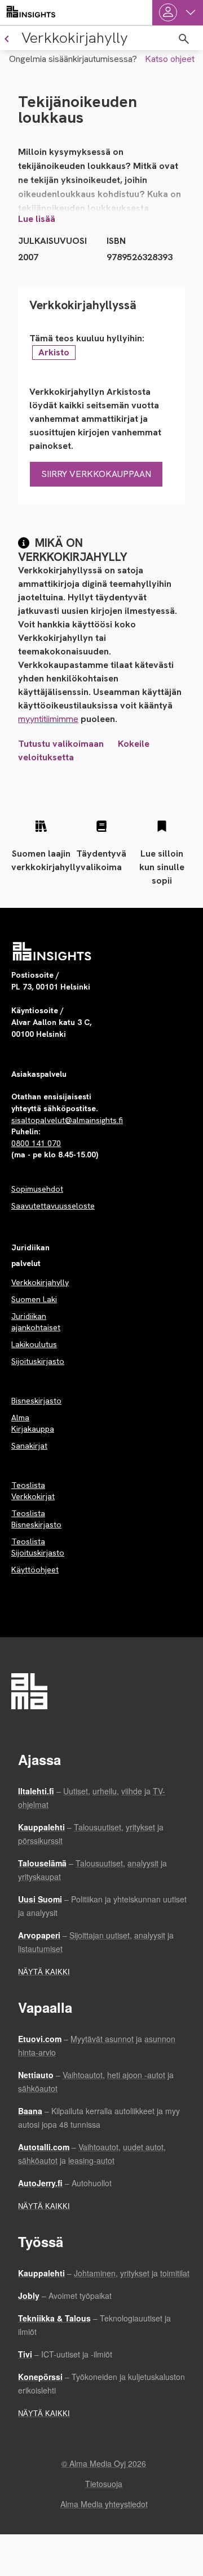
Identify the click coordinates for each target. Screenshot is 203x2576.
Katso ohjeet (170, 59)
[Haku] (184, 39)
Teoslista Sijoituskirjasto (38, 1547)
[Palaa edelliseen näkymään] (5, 38)
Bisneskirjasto (36, 1401)
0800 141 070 (36, 1143)
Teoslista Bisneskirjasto (36, 1519)
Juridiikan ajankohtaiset (36, 1322)
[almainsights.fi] (31, 12)
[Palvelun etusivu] (52, 951)
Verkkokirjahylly (40, 1282)
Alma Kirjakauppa (33, 1423)
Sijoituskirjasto (38, 1361)
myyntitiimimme (48, 719)
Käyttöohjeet (35, 1570)
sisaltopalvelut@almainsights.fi (67, 1120)
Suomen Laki (34, 1299)
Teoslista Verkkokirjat (33, 1491)
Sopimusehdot (37, 1189)
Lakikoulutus (34, 1344)
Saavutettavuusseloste (53, 1206)
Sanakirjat (29, 1446)
